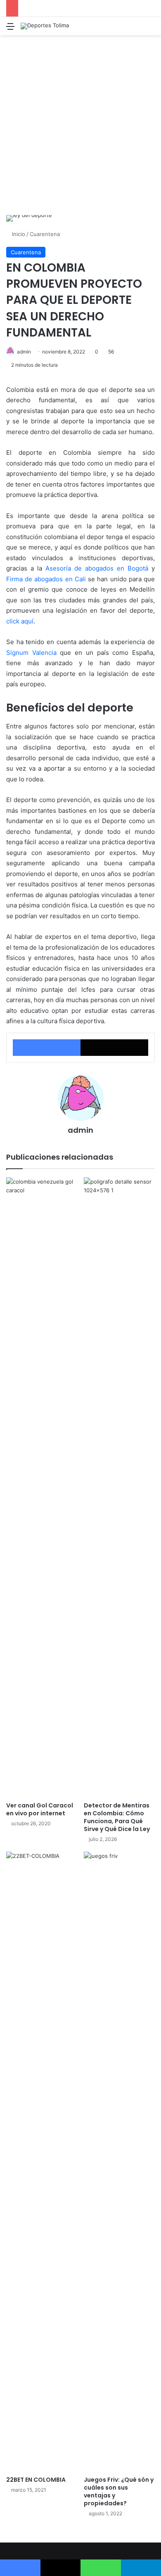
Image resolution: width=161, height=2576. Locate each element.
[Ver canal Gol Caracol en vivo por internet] (42, 1487)
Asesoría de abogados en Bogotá (97, 568)
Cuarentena (45, 234)
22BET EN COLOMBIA (36, 2480)
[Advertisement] (80, 128)
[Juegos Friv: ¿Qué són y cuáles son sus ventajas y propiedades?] (119, 2162)
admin (24, 352)
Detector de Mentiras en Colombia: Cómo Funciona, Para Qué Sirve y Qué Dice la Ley (117, 1817)
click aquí (20, 621)
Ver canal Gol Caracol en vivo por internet (40, 1809)
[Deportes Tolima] (45, 26)
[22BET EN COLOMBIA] (42, 2162)
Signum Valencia (31, 653)
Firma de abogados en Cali (46, 579)
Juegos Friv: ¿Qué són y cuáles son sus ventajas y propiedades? (119, 2491)
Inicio (18, 234)
